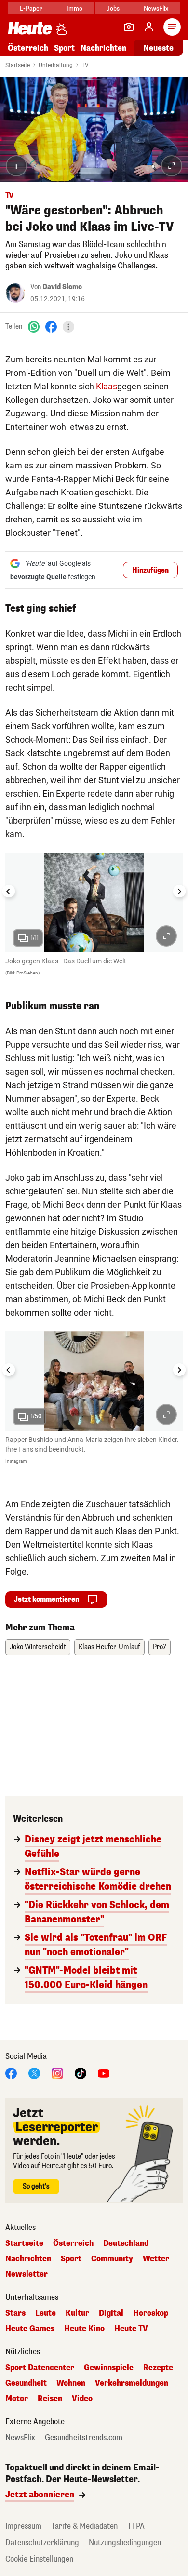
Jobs (113, 8)
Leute (46, 2313)
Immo (74, 8)
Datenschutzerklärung (42, 2543)
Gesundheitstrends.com (84, 2438)
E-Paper (31, 8)
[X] (34, 2073)
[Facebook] (51, 327)
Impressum (23, 2526)
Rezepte (158, 2368)
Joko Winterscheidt (38, 1647)
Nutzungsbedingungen (125, 2543)
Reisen (50, 2399)
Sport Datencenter (40, 2368)
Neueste (158, 48)
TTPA (136, 2526)
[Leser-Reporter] (129, 27)
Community (112, 2259)
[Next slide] (179, 891)
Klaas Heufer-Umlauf (109, 1647)
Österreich (28, 48)
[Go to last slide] (9, 891)
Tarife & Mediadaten (84, 2526)
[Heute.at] (30, 28)
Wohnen (71, 2383)
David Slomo (62, 287)
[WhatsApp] (34, 327)
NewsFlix (156, 8)
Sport (64, 48)
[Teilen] (68, 327)
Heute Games (30, 2329)
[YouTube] (104, 2073)
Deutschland (126, 2243)
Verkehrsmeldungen (132, 2383)
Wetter (156, 2259)
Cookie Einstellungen (39, 2559)
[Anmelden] (149, 27)
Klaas (107, 386)
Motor (17, 2399)
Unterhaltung (56, 65)
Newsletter (27, 2274)
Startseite (18, 65)
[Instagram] (57, 2073)
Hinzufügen (150, 570)
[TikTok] (81, 2073)
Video (82, 2399)
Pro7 (160, 1647)
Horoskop (151, 2313)
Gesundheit (26, 2383)
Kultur (77, 2313)
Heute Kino (84, 2329)
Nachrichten (28, 2259)
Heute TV (131, 2329)
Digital (111, 2313)
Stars (15, 2313)
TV (85, 65)
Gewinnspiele (109, 2368)
